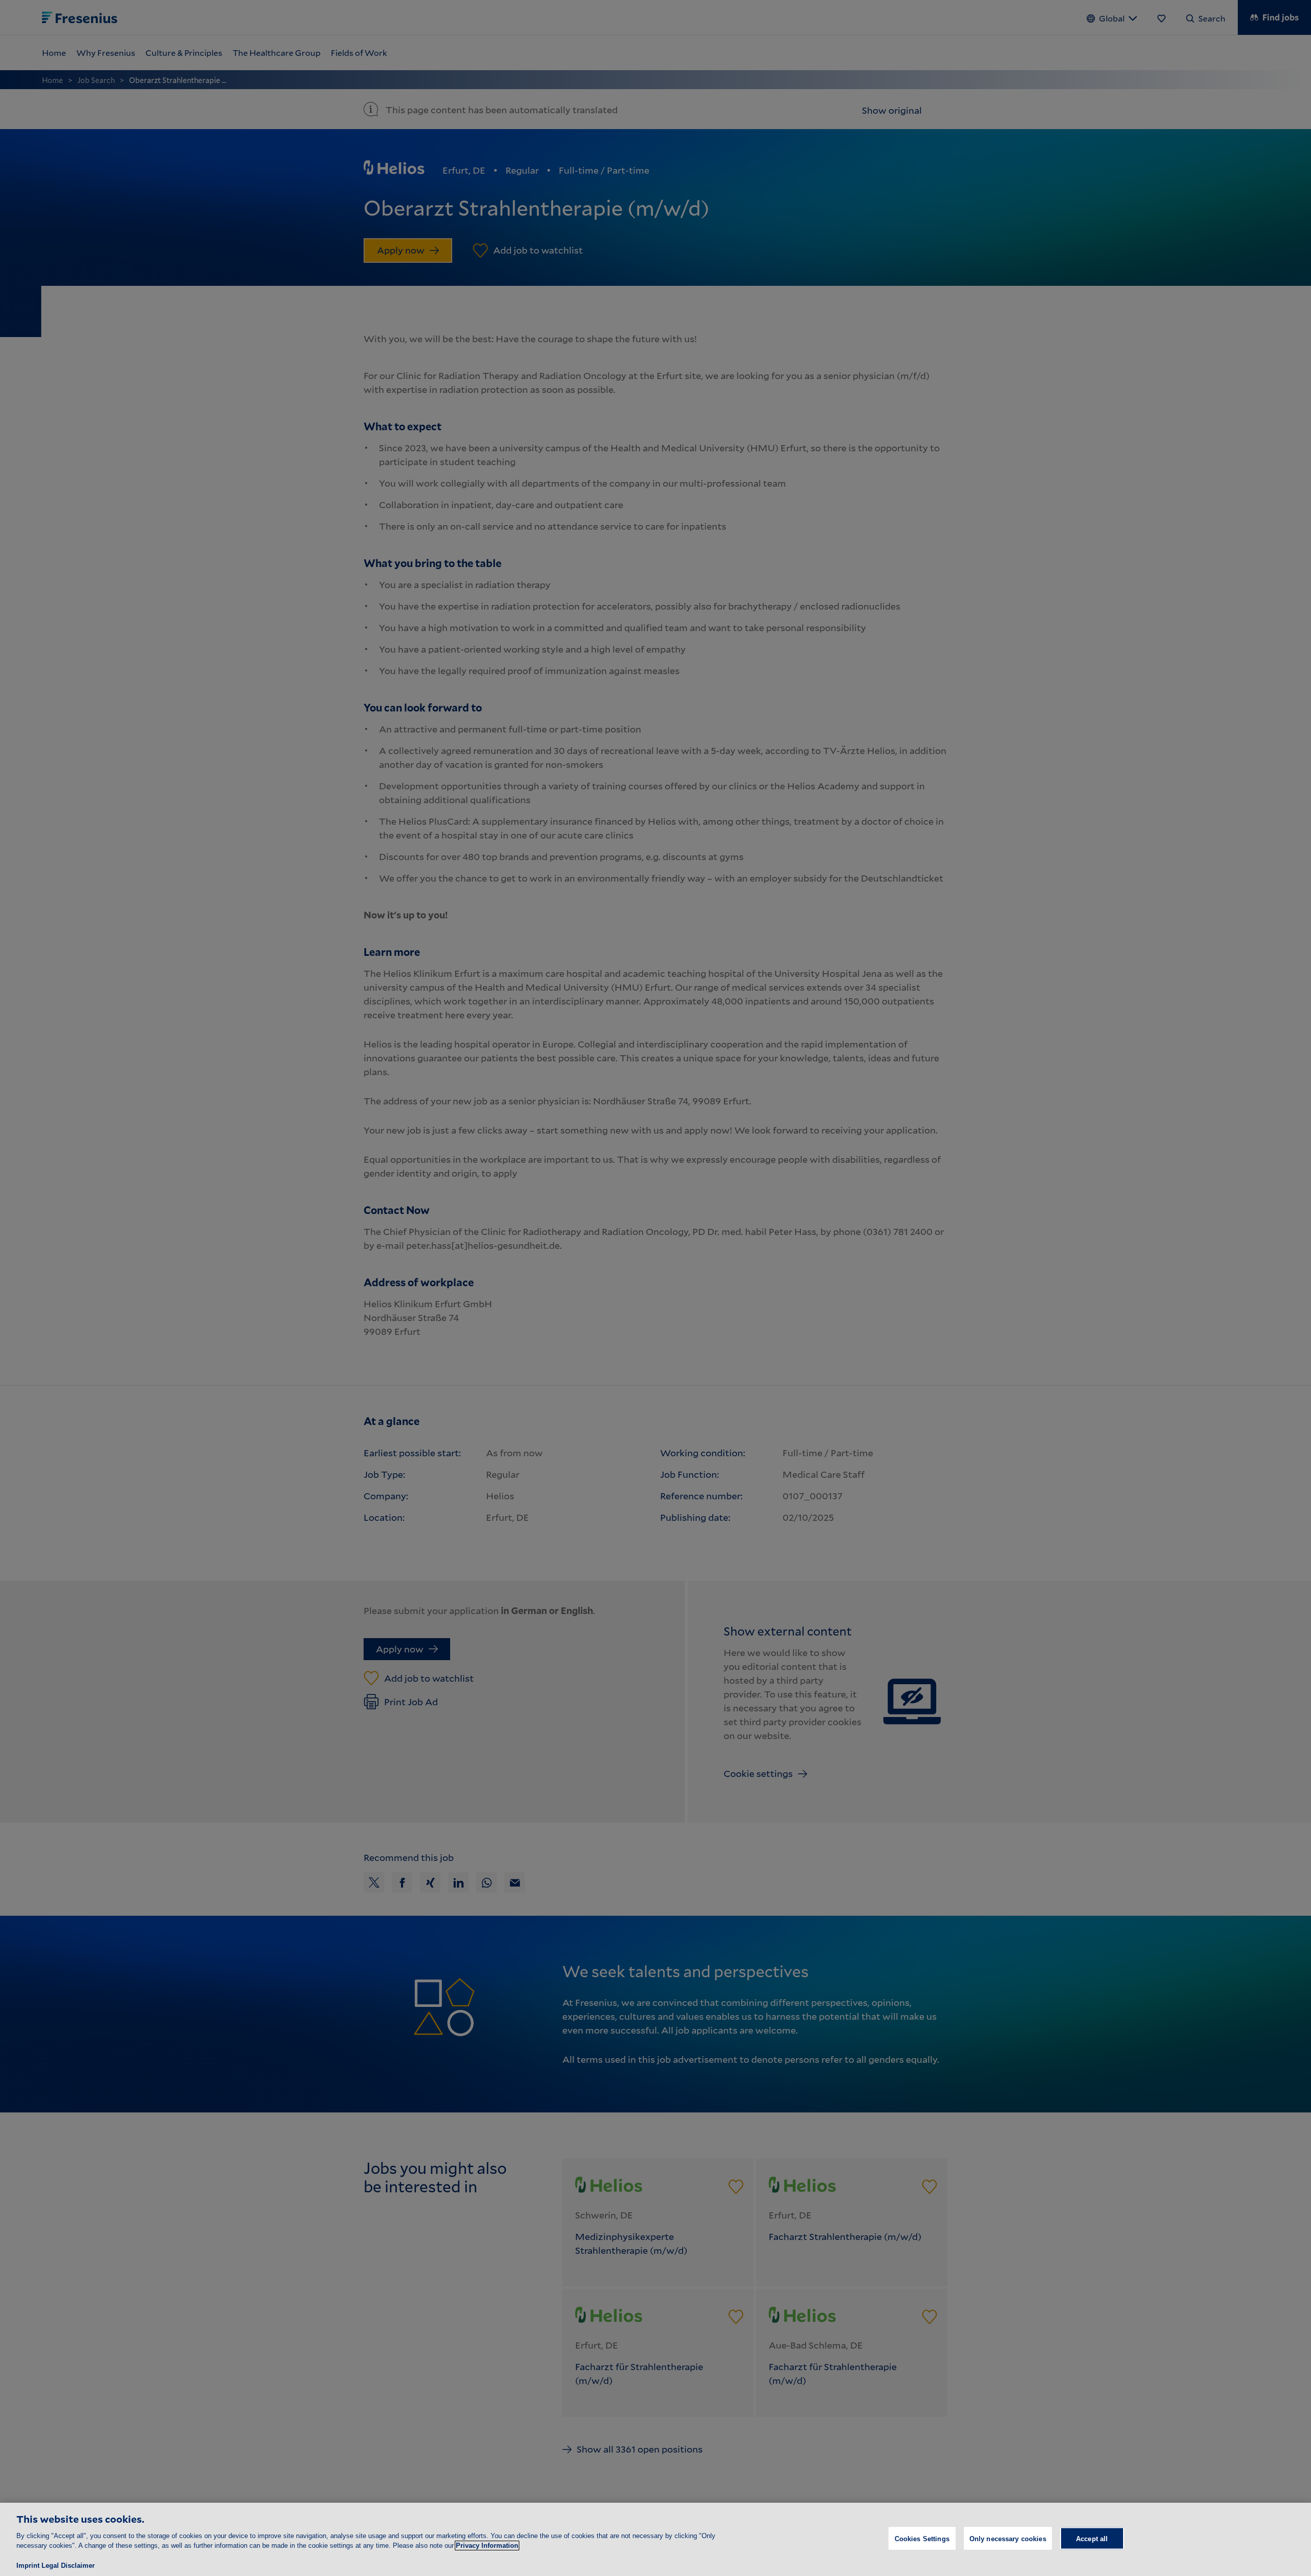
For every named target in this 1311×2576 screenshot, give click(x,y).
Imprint (28, 2565)
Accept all (1092, 2538)
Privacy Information (487, 2546)
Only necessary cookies (1008, 2538)
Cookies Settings (922, 2538)
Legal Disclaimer (68, 2565)
